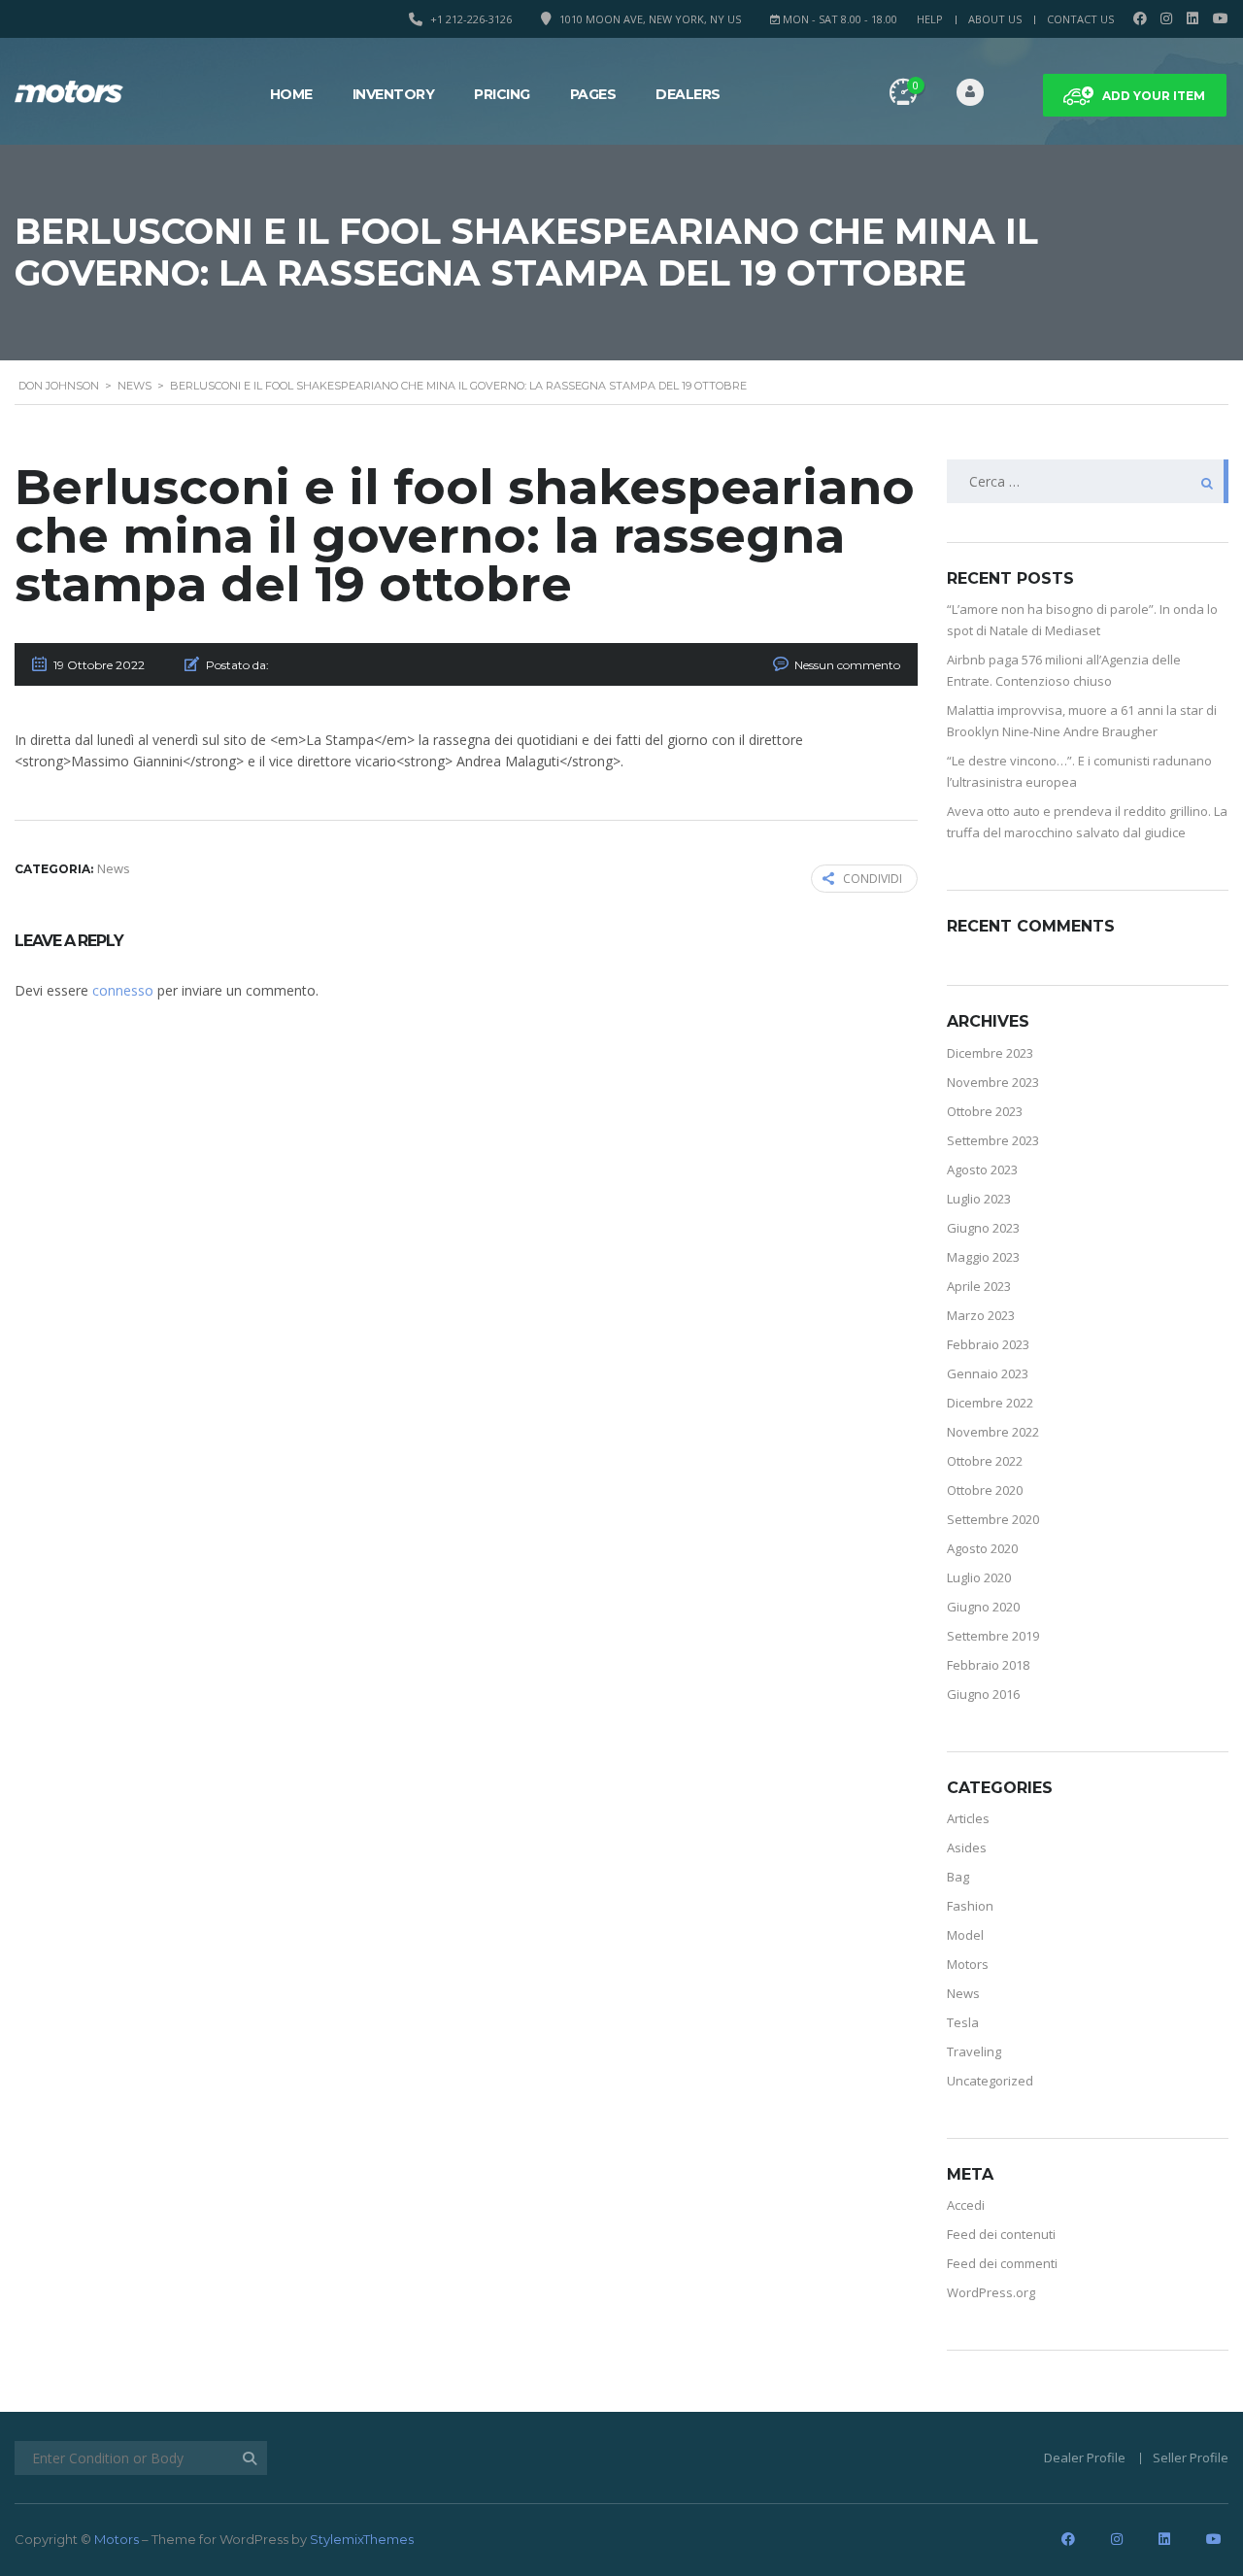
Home (291, 94)
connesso (123, 990)
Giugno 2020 (983, 1607)
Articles (968, 1818)
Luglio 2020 (979, 1577)
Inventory (394, 94)
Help (930, 19)
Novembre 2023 (993, 1082)
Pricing (502, 94)
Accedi (966, 2205)
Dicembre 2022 (990, 1403)
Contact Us (1080, 19)
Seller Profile (1191, 2457)
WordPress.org (991, 2292)
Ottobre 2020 (985, 1490)
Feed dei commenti (1002, 2263)
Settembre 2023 (993, 1140)
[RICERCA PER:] (1088, 481)
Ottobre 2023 (985, 1111)
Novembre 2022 (993, 1432)
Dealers (688, 94)
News (963, 1993)
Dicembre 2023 (990, 1053)
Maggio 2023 (983, 1257)
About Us (995, 19)
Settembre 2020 (993, 1519)
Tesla (963, 2022)
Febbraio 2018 (988, 1665)
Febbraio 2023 (988, 1344)
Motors (968, 1964)
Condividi (873, 879)
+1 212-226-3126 (471, 19)
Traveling (974, 2051)
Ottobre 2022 (985, 1461)
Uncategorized (990, 2081)
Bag (958, 1877)
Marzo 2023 (981, 1315)
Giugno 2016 (983, 1694)
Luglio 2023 (979, 1199)
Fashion (970, 1906)
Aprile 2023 (979, 1286)
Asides (967, 1847)
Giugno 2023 (983, 1228)
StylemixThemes (362, 2539)
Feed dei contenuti (1001, 2234)
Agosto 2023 (982, 1169)
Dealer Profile (1085, 2457)
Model (965, 1935)
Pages (593, 94)
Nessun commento (847, 665)
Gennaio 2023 (988, 1373)
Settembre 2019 (993, 1636)
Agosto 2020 (982, 1548)
